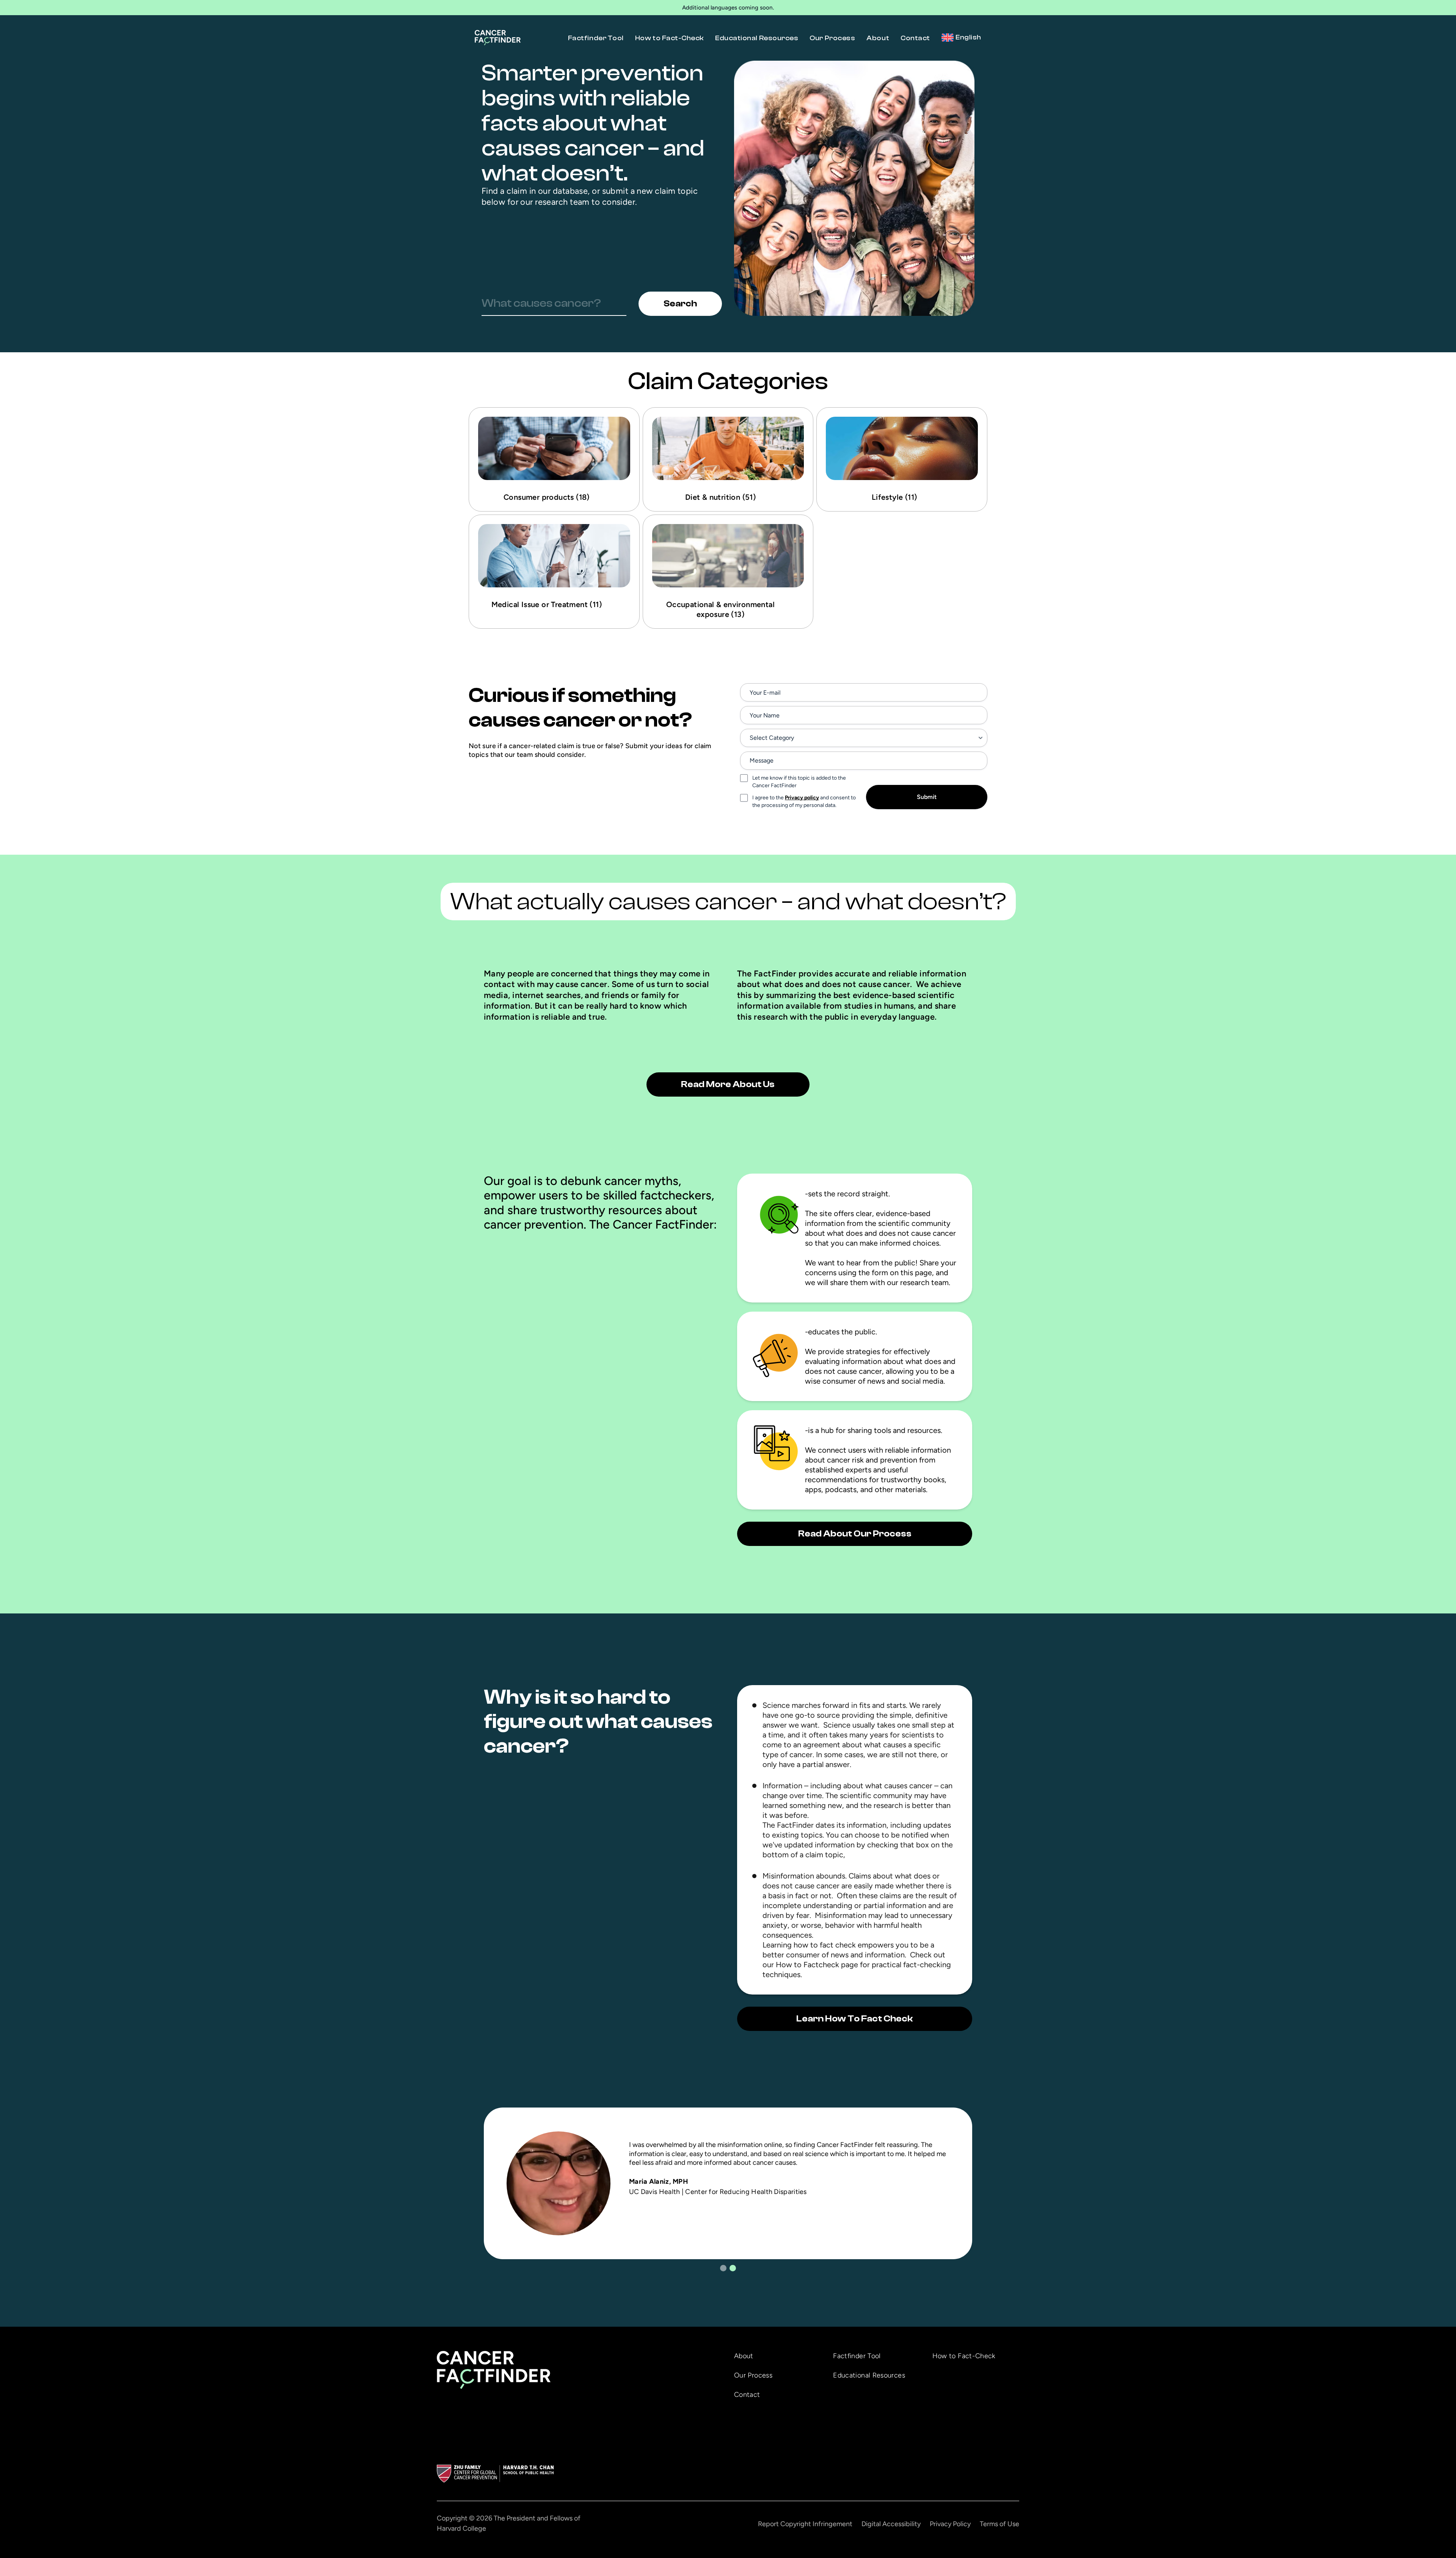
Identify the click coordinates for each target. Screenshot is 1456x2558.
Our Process (832, 38)
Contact (915, 38)
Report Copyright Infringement (805, 2524)
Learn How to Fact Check (855, 2019)
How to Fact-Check (669, 38)
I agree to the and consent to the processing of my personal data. (804, 801)
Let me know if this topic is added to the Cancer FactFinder (799, 782)
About (878, 38)
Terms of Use (999, 2524)
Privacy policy (802, 798)
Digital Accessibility (891, 2524)
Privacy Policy (950, 2524)
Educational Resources (757, 38)
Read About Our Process (855, 1534)
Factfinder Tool (596, 38)
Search (680, 304)
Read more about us (728, 1084)
